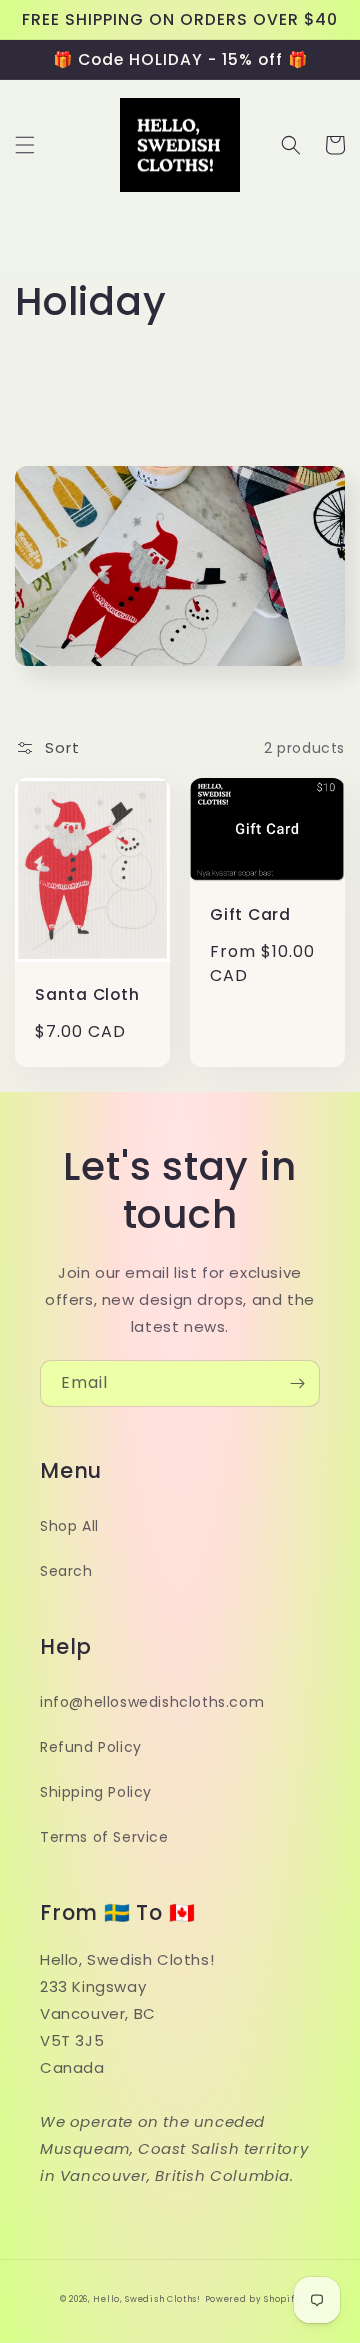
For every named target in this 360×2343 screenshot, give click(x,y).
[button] (25, 145)
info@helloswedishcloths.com (152, 1702)
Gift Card (250, 914)
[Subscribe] (297, 1383)
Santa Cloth (87, 994)
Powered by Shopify (253, 2299)
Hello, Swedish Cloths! (146, 2299)
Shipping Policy (96, 1792)
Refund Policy (91, 1747)
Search (66, 1571)
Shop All (69, 1526)
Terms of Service (104, 1837)
